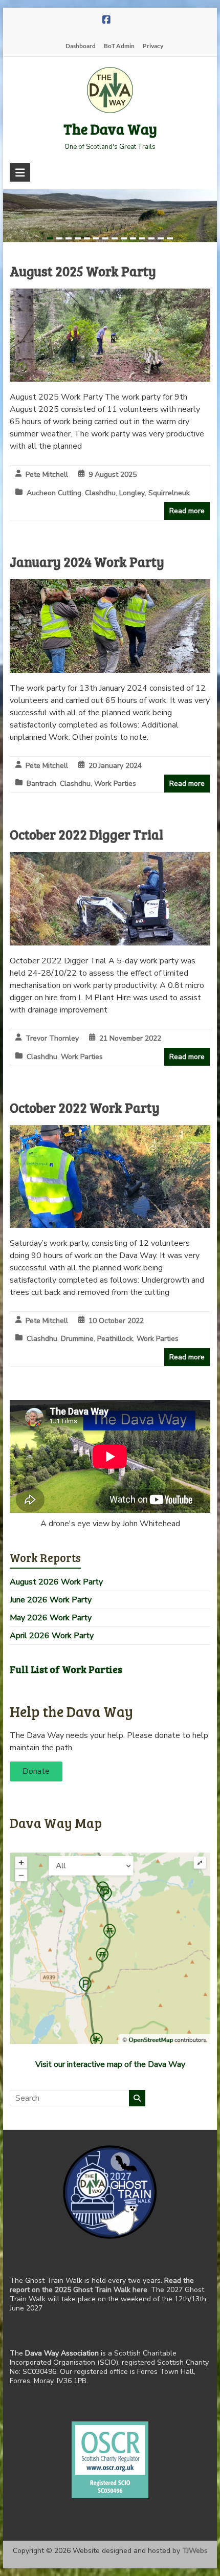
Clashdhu (100, 493)
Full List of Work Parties (66, 1669)
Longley (132, 493)
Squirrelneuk (169, 493)
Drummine (77, 1339)
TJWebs (195, 2551)
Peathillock (115, 1339)
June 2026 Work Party (51, 1600)
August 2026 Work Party (56, 1582)
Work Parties (115, 784)
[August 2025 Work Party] (110, 296)
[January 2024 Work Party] (110, 586)
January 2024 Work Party (87, 562)
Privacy (153, 46)
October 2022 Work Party (85, 1107)
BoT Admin (119, 46)
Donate (36, 1771)
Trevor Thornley (52, 1038)
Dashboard (81, 46)
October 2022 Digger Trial (86, 834)
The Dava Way (110, 129)
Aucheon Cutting (54, 493)
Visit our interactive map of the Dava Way (110, 2064)
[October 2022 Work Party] (110, 1132)
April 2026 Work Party (52, 1636)
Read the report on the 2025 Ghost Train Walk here (102, 2285)
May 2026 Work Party (51, 1618)
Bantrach (41, 784)
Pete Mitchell (47, 475)
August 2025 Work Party (83, 271)
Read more (187, 511)
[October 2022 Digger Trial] (110, 859)
